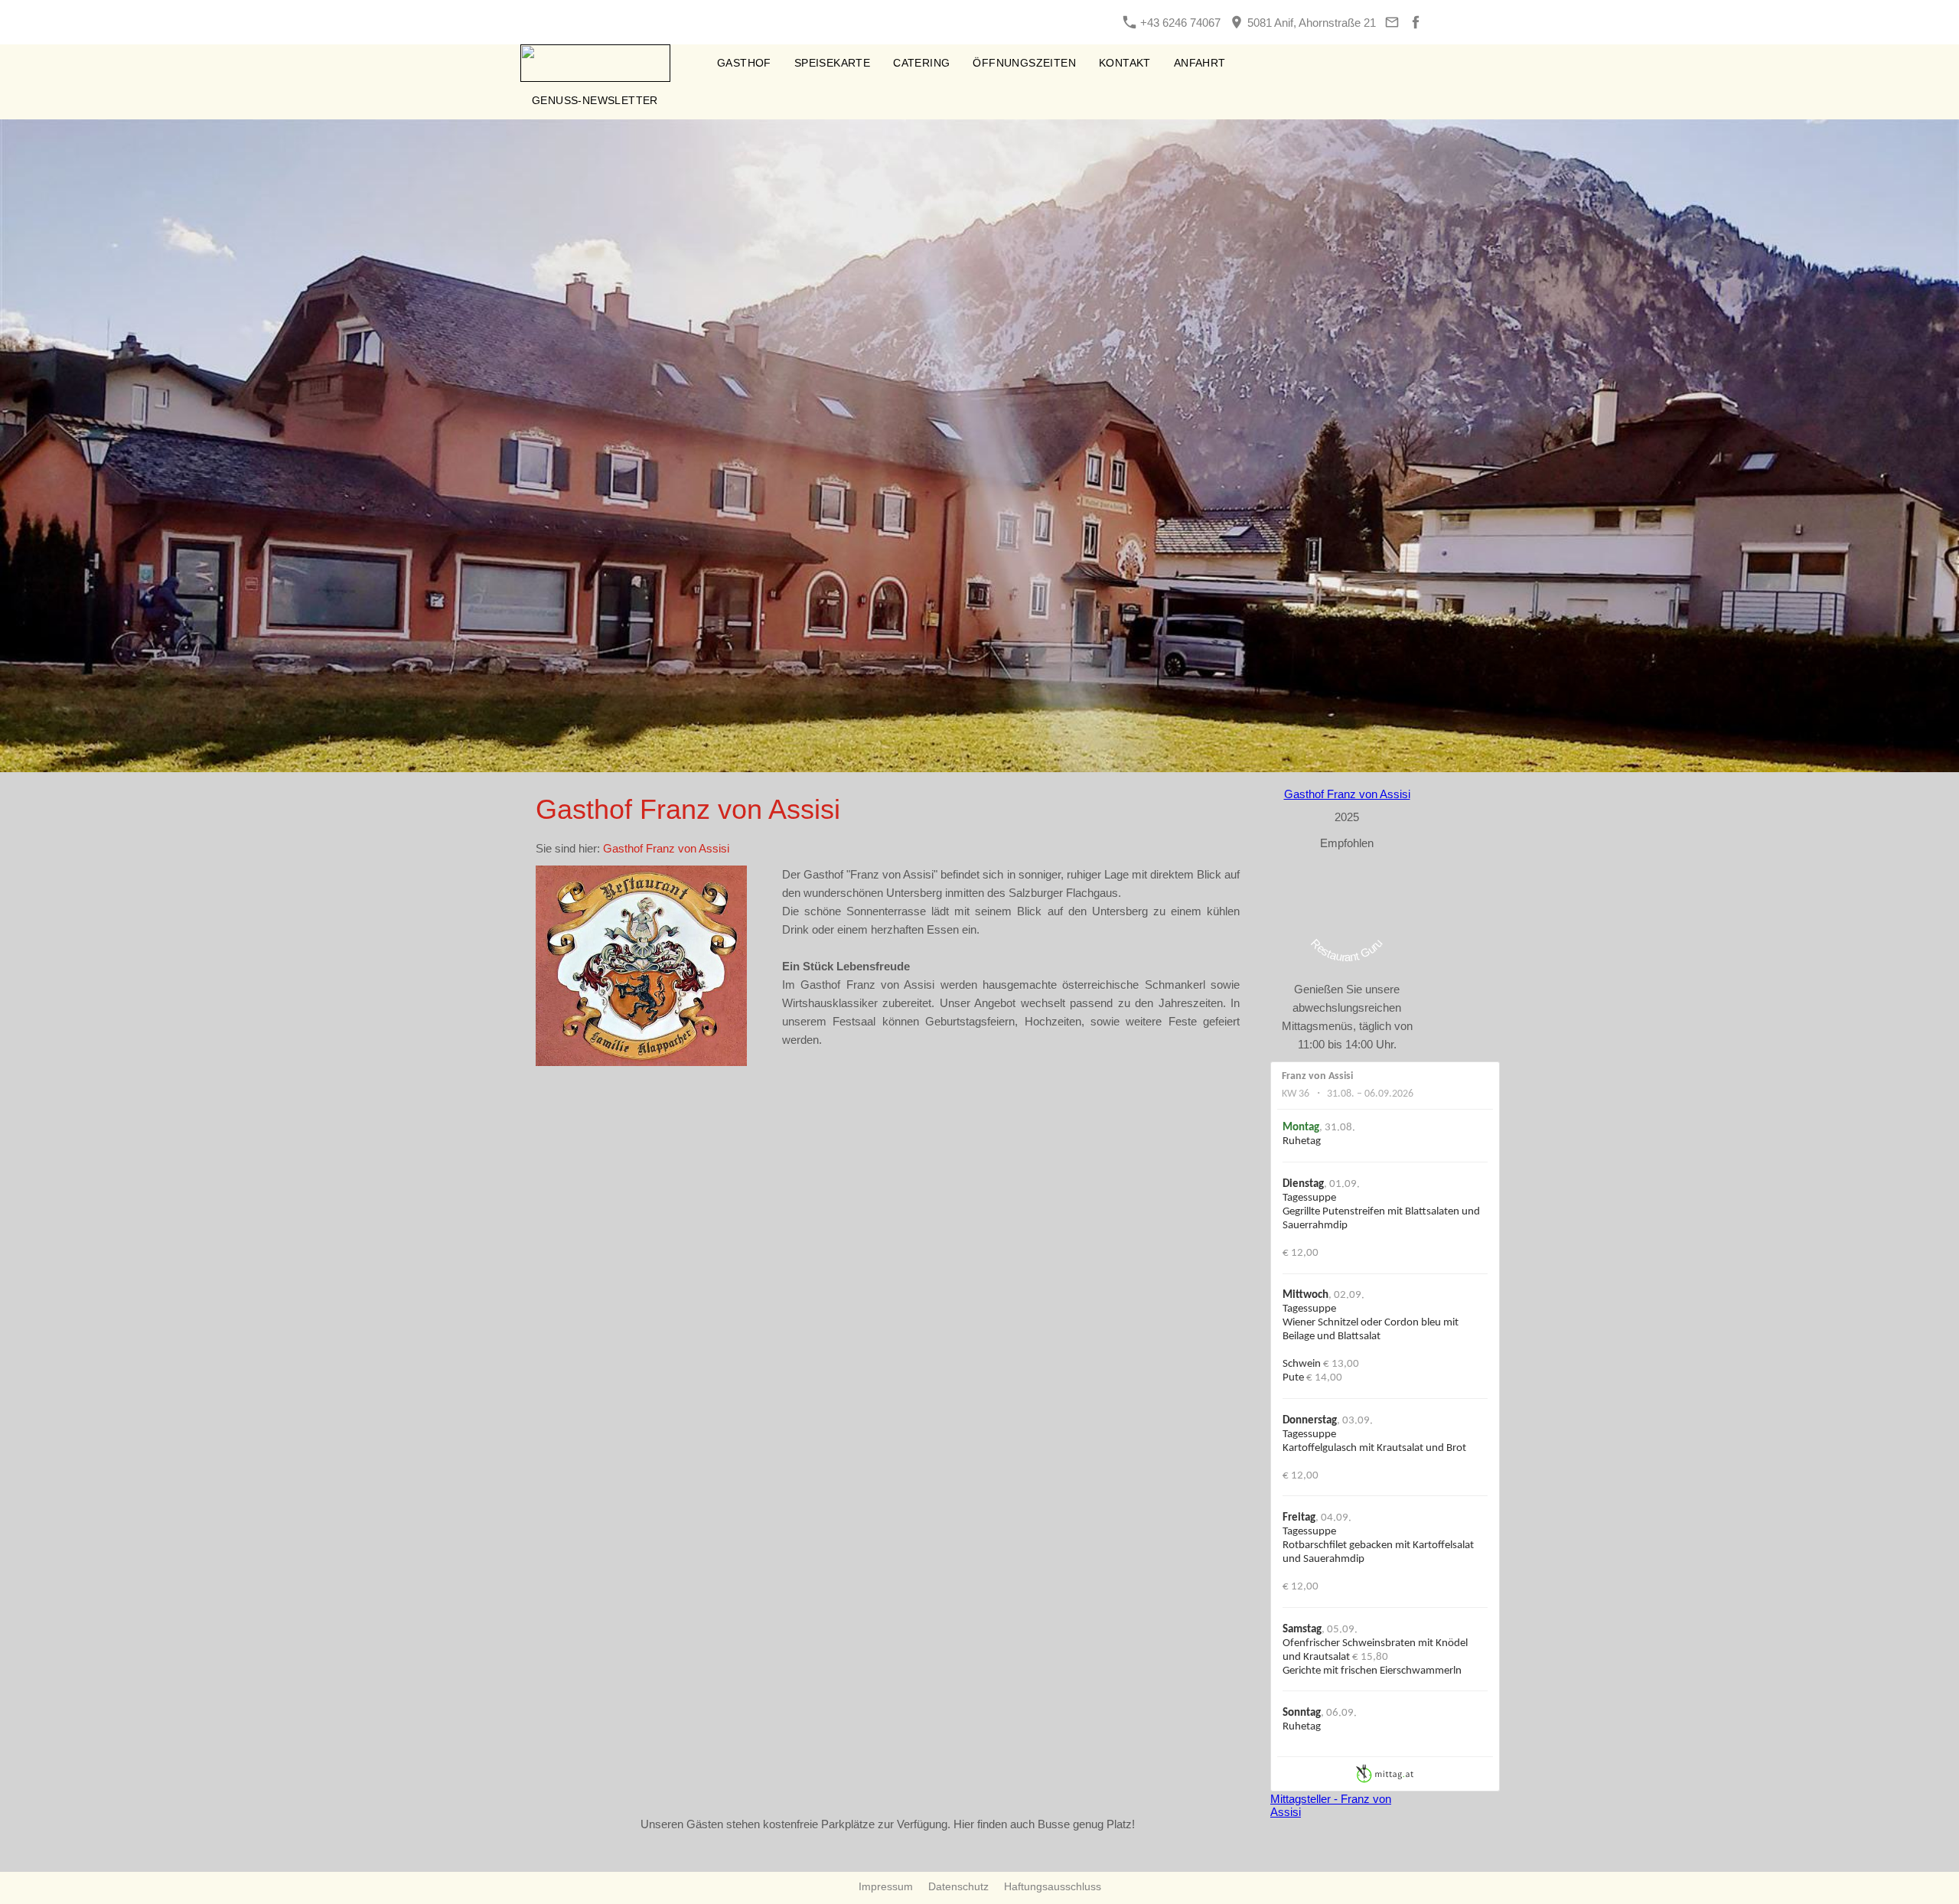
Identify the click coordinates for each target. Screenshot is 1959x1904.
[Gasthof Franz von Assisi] (688, 63)
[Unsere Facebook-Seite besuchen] (1415, 23)
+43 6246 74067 (1179, 23)
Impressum (886, 1886)
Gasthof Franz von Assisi (666, 848)
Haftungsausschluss (1053, 1886)
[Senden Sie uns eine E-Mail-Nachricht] (1392, 23)
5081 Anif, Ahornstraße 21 (1310, 23)
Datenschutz (958, 1886)
